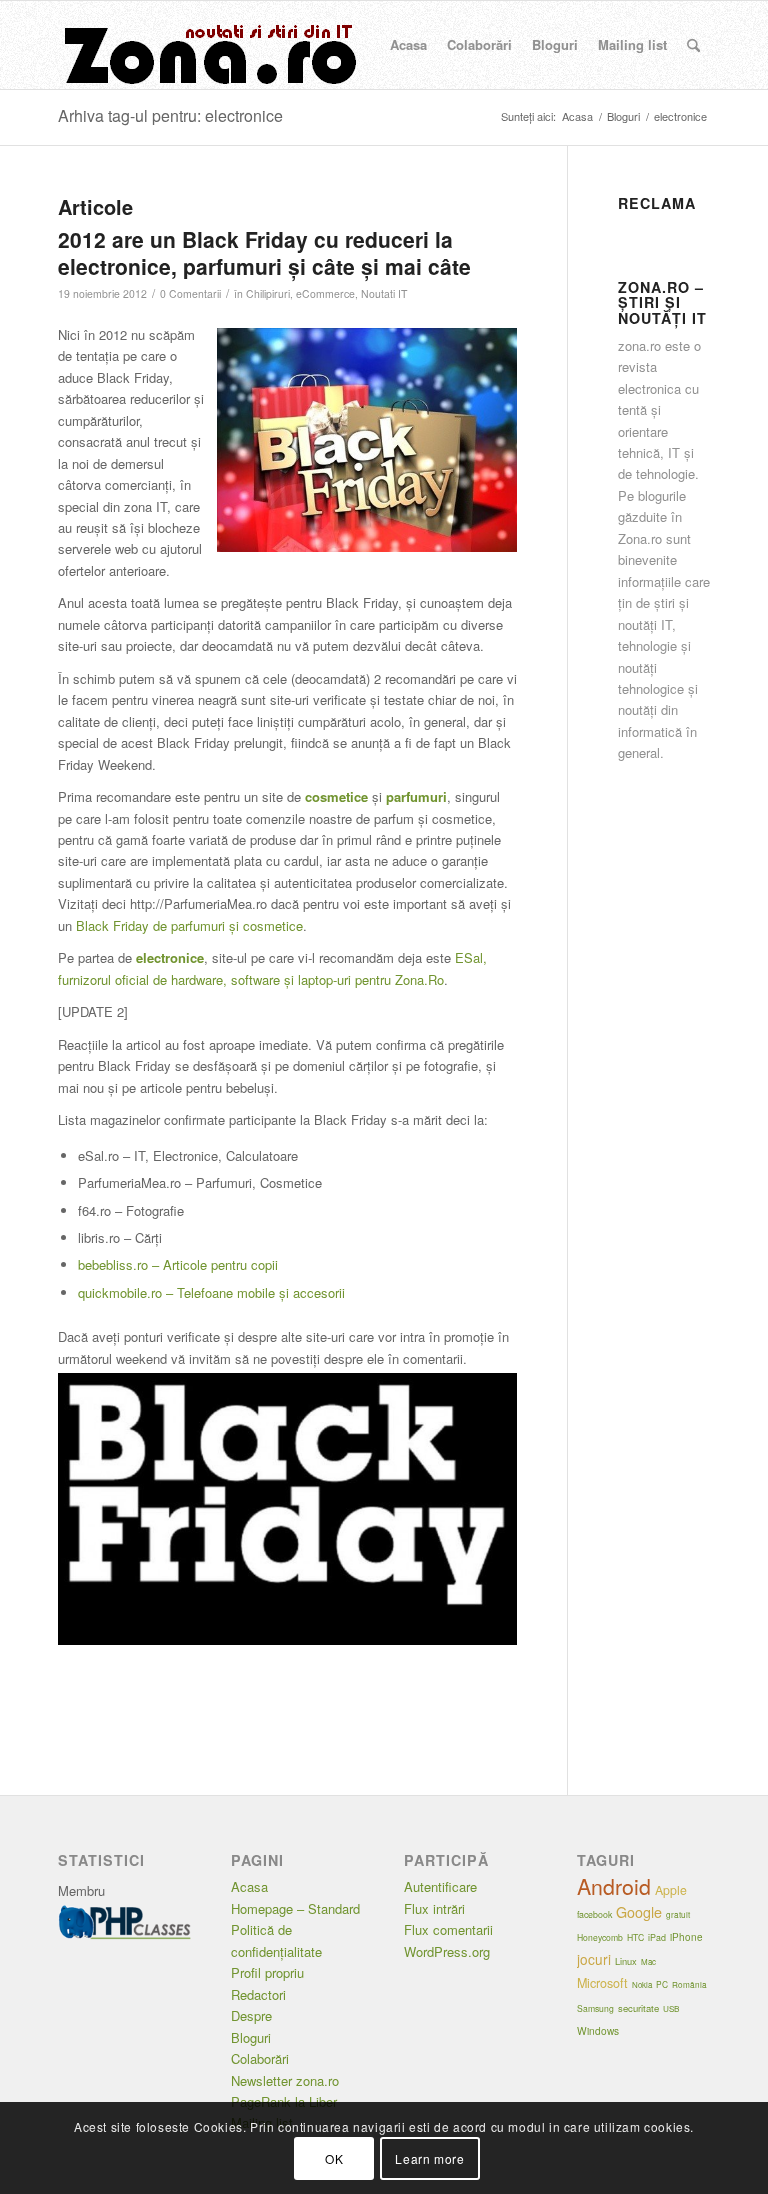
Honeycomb (600, 1937)
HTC (635, 1937)
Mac (648, 1961)
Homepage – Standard (295, 1908)
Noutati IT (384, 293)
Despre (251, 2015)
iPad (657, 1937)
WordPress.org (447, 1951)
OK (334, 2158)
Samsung (595, 2008)
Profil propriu (267, 1972)
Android (614, 1886)
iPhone (686, 1937)
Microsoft (602, 1983)
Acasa (249, 1886)
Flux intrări (434, 1908)
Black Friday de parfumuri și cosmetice (189, 925)
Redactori (258, 1994)
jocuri (594, 1959)
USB (671, 2008)
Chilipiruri (268, 293)
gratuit (678, 1914)
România (689, 1984)
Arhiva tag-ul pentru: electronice (170, 115)
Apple (671, 1890)
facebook (594, 1914)
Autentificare (440, 1886)
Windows (598, 2030)
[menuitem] (408, 45)
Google (639, 1912)
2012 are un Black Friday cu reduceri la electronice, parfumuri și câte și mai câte (264, 252)
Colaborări (260, 2058)
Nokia (642, 1984)
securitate (638, 2008)
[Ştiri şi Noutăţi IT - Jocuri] (208, 45)
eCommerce (325, 293)
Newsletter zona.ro (285, 2080)
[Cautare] (693, 45)
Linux (626, 1961)
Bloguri (251, 2037)
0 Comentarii (190, 293)
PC (662, 1984)
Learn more (429, 2158)
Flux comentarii (448, 1929)
